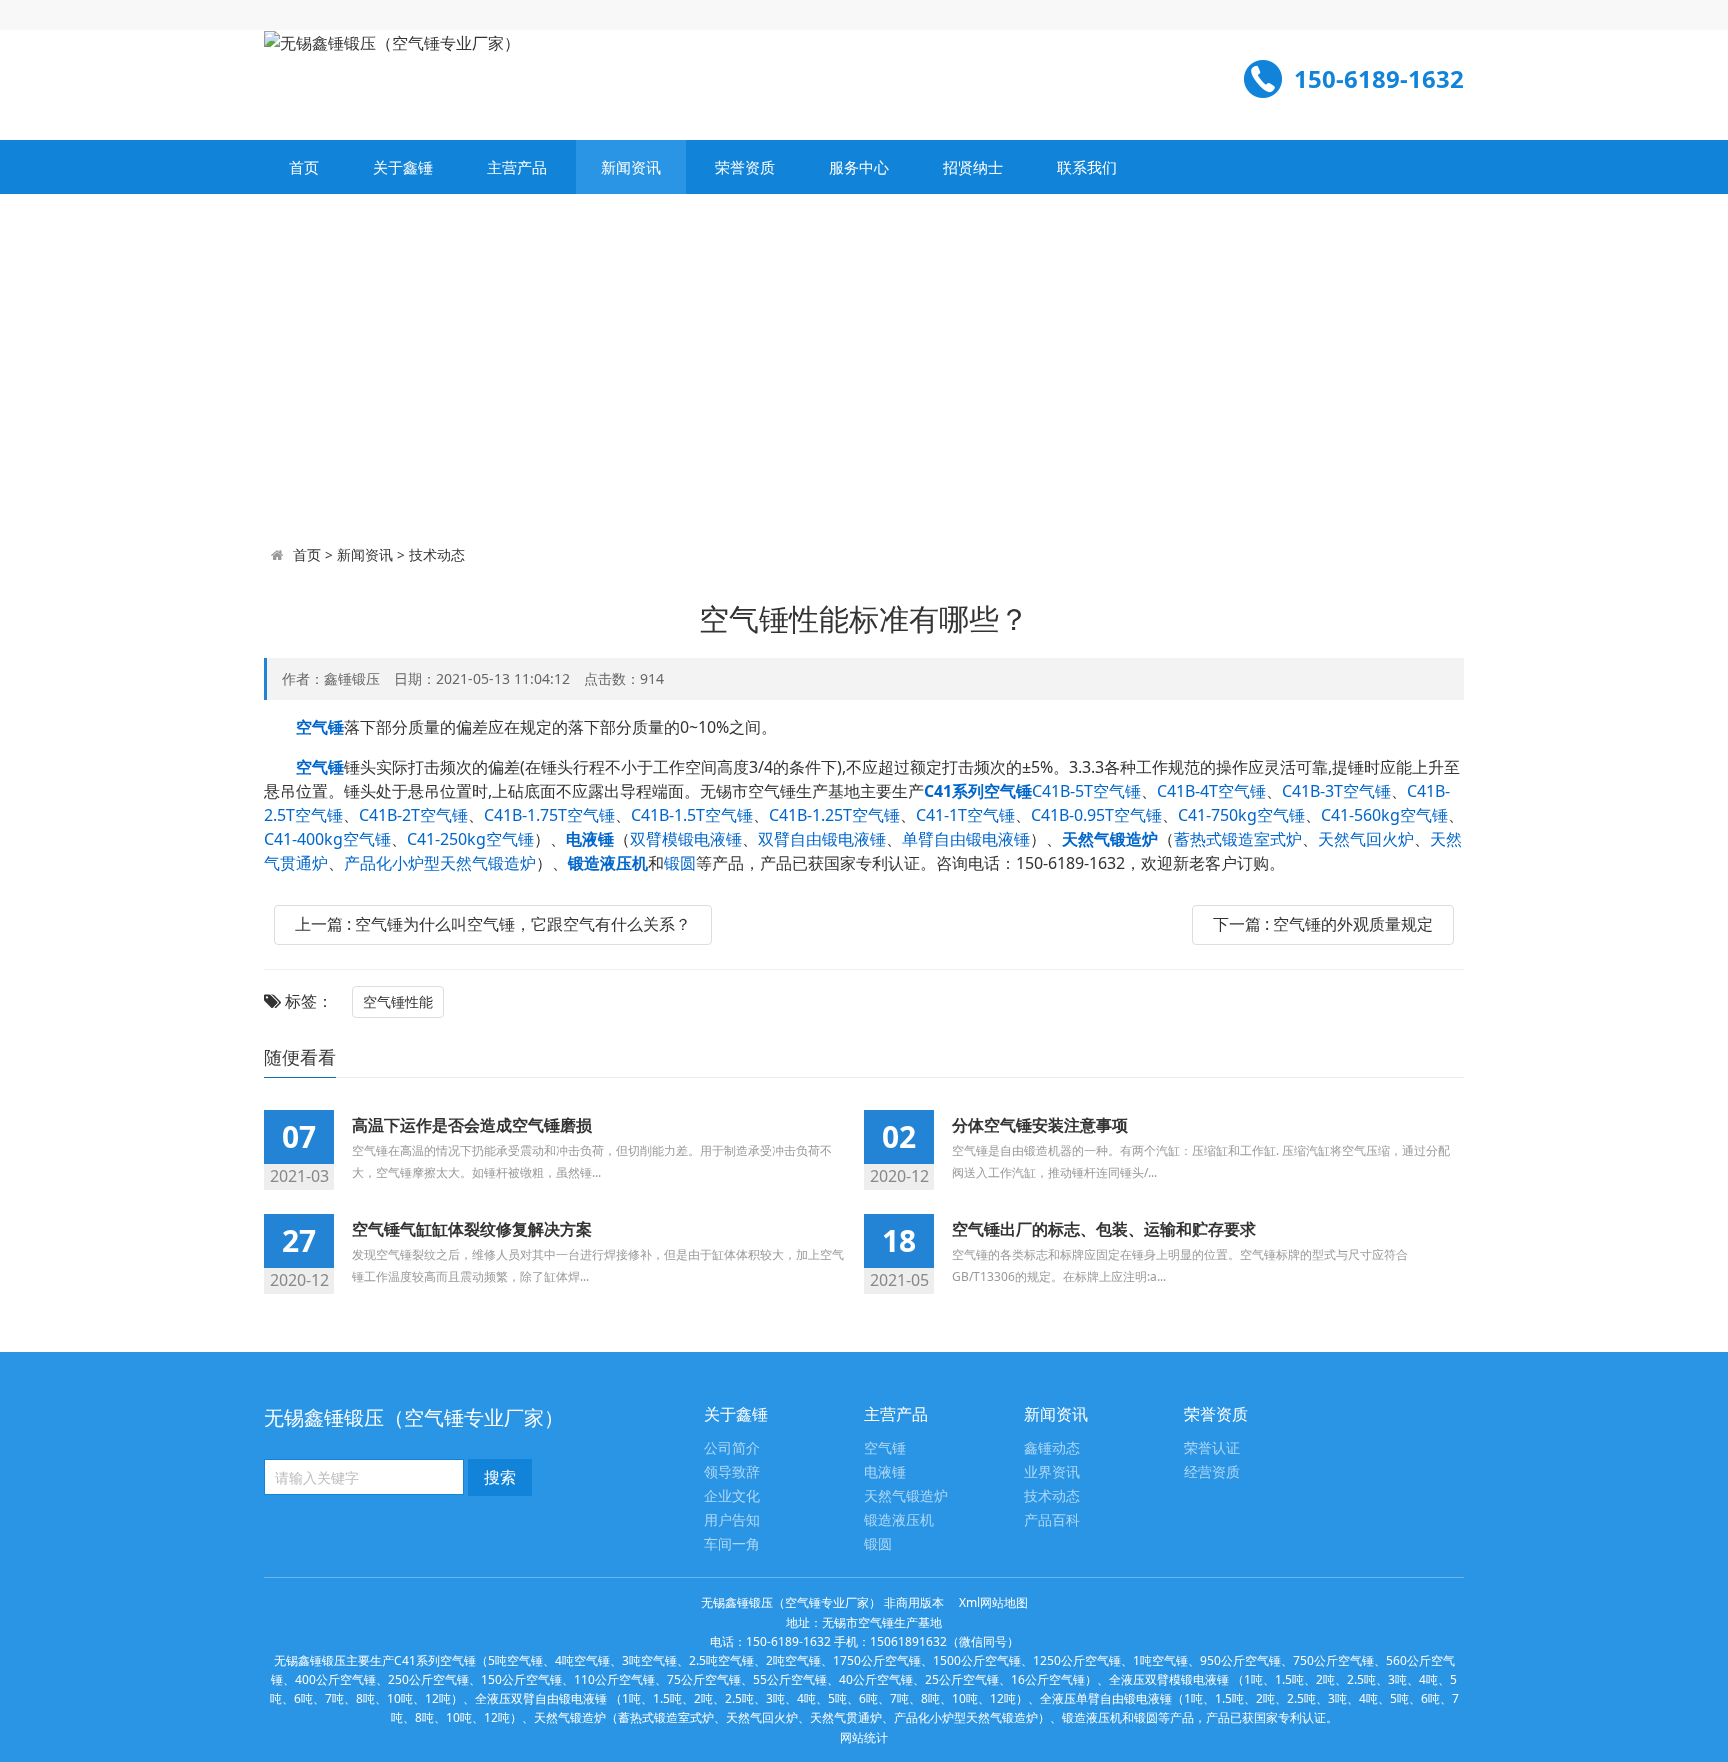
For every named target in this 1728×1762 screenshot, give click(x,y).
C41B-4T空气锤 (1211, 791)
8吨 (365, 1698)
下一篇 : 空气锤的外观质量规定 (1323, 924)
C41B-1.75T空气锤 (549, 815)
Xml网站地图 (993, 1602)
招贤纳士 (973, 167)
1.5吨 (1289, 1679)
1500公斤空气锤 (977, 1660)
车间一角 (732, 1544)
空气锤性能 (398, 1001)
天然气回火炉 (1366, 839)
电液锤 (885, 1472)
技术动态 (437, 554)
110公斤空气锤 (614, 1679)
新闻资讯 (631, 167)
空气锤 (885, 1448)
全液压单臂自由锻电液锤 (1106, 1698)
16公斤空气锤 (1048, 1679)
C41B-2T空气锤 (413, 815)
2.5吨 (1361, 1679)
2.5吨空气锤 (721, 1660)
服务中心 (859, 167)
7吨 (334, 1698)
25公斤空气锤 (962, 1679)
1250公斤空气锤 (1077, 1660)
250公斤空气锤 (428, 1679)
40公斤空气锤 (876, 1679)
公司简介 (732, 1448)
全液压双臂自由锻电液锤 (541, 1698)
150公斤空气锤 (521, 1679)
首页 (304, 167)
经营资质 (1212, 1472)
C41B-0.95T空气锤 (1096, 815)
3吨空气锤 (649, 1660)
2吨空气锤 (793, 1660)
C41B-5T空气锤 (1086, 791)
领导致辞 (732, 1472)
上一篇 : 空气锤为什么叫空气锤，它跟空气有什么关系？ (493, 924)
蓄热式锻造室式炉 (1238, 839)
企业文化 (732, 1496)
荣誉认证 (1212, 1448)
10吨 (400, 1698)
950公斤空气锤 (1240, 1660)
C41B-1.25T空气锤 (834, 815)
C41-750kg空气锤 (1241, 815)
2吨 (1325, 1679)
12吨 (438, 1698)
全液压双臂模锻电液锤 (1169, 1679)
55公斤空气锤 (790, 1679)
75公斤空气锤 (704, 1679)
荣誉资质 (745, 167)
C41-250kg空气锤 (470, 839)
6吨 (303, 1698)
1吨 (1253, 1679)
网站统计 (864, 1737)
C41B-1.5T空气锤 (692, 815)
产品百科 (1052, 1520)
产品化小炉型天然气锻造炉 (440, 863)
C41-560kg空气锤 (1384, 815)
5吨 (837, 1698)
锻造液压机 (899, 1520)
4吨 (1428, 1679)
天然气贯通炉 (846, 1717)
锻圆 (680, 863)
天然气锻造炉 (906, 1496)
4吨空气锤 (582, 1660)
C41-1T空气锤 (965, 815)
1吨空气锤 (1160, 1660)
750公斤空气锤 (1333, 1660)
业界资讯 (1052, 1472)
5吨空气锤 (515, 1660)
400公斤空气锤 (335, 1679)
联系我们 (1087, 167)
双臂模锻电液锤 (686, 839)
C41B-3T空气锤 (1336, 791)
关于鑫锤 (403, 167)
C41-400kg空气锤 (327, 839)
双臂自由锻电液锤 (822, 839)
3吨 (1397, 1679)
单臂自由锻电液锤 (966, 839)
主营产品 (517, 167)
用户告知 (732, 1520)
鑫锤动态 (1052, 1448)
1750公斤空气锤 (877, 1660)
